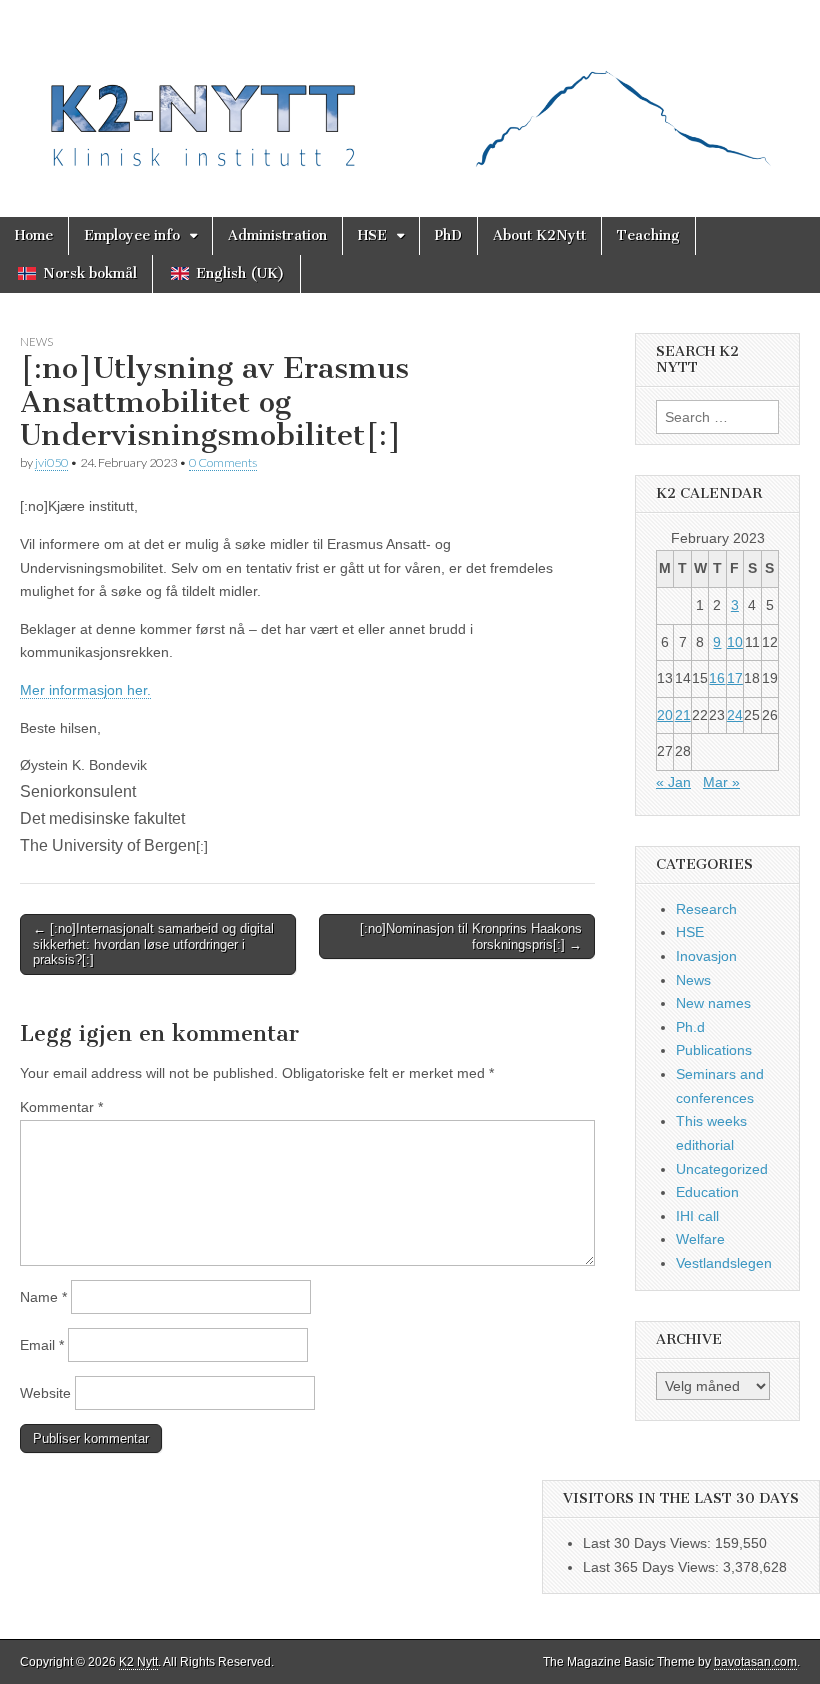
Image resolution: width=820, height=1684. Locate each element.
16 (717, 678)
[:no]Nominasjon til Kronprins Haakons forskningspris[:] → (471, 936)
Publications (714, 1050)
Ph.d (690, 1027)
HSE (372, 235)
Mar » (721, 782)
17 (735, 678)
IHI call (697, 1216)
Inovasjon (706, 956)
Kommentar (61, 1107)
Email (42, 1345)
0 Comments (223, 462)
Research (706, 909)
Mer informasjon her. (85, 690)
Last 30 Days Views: (649, 1543)
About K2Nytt (539, 235)
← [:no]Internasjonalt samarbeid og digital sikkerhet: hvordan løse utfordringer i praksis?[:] (153, 944)
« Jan (673, 782)
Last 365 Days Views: (653, 1567)
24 (735, 715)
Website (45, 1393)
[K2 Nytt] (410, 93)
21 (683, 715)
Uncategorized (722, 1169)
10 (735, 642)
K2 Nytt (138, 1662)
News (36, 341)
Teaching (648, 235)
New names (713, 1003)
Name (43, 1297)
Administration (277, 235)
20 (665, 715)
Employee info (132, 235)
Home (34, 235)
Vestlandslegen (724, 1263)
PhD (448, 235)
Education (707, 1192)
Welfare (700, 1239)
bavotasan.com (755, 1662)
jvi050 (51, 462)
